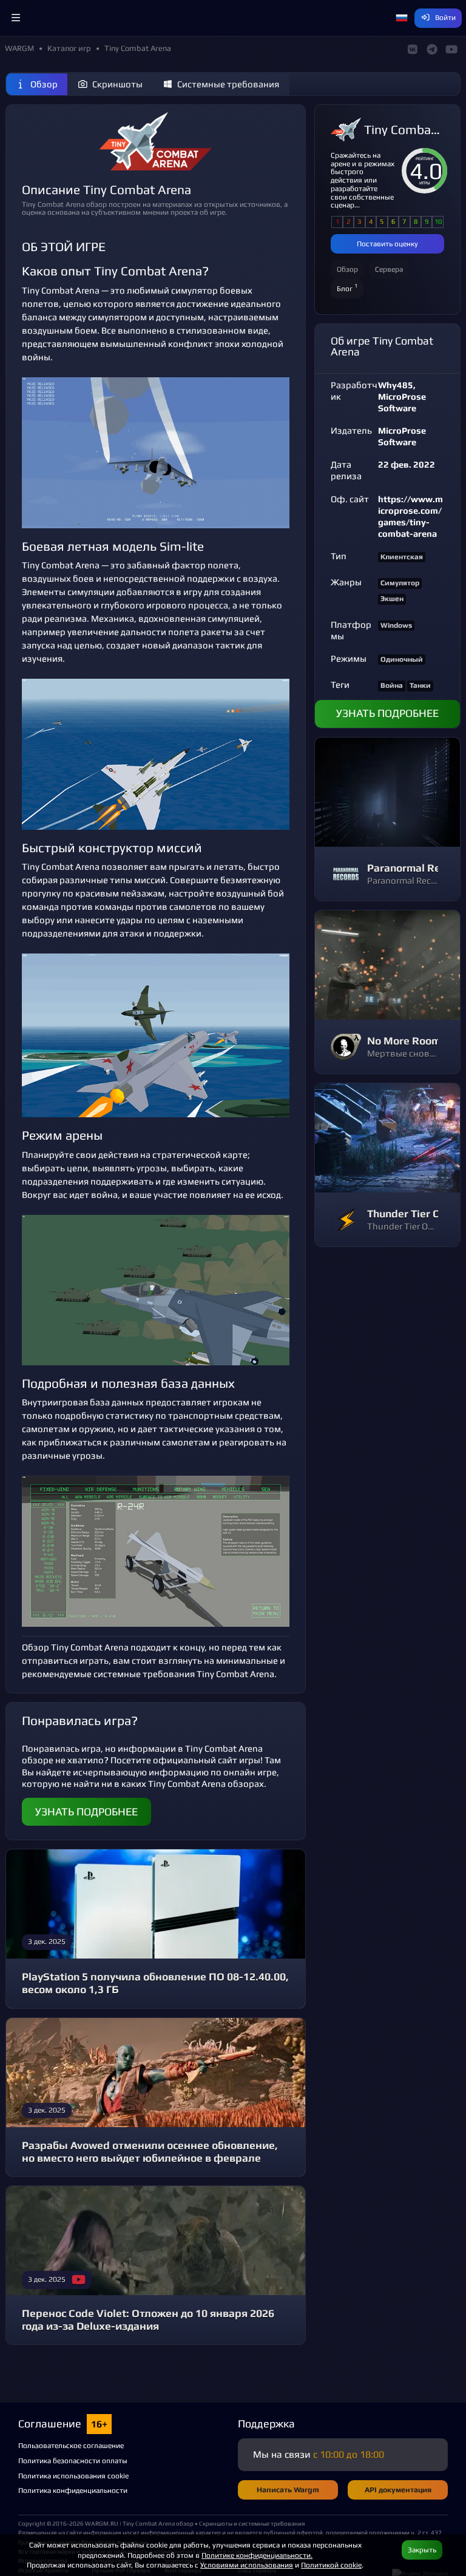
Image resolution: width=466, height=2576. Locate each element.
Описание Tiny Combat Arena (106, 190)
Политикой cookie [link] (331, 2565)
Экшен (392, 599)
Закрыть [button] (422, 2550)
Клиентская (402, 557)
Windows (396, 625)
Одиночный (402, 659)
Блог (347, 287)
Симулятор (400, 583)
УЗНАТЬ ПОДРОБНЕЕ (86, 1812)
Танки (420, 685)
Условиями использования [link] (247, 2565)
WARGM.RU (102, 2523)
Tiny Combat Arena (404, 130)
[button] (16, 18)
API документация (398, 2490)
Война (392, 685)
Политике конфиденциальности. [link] (257, 2555)
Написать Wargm (288, 2490)
